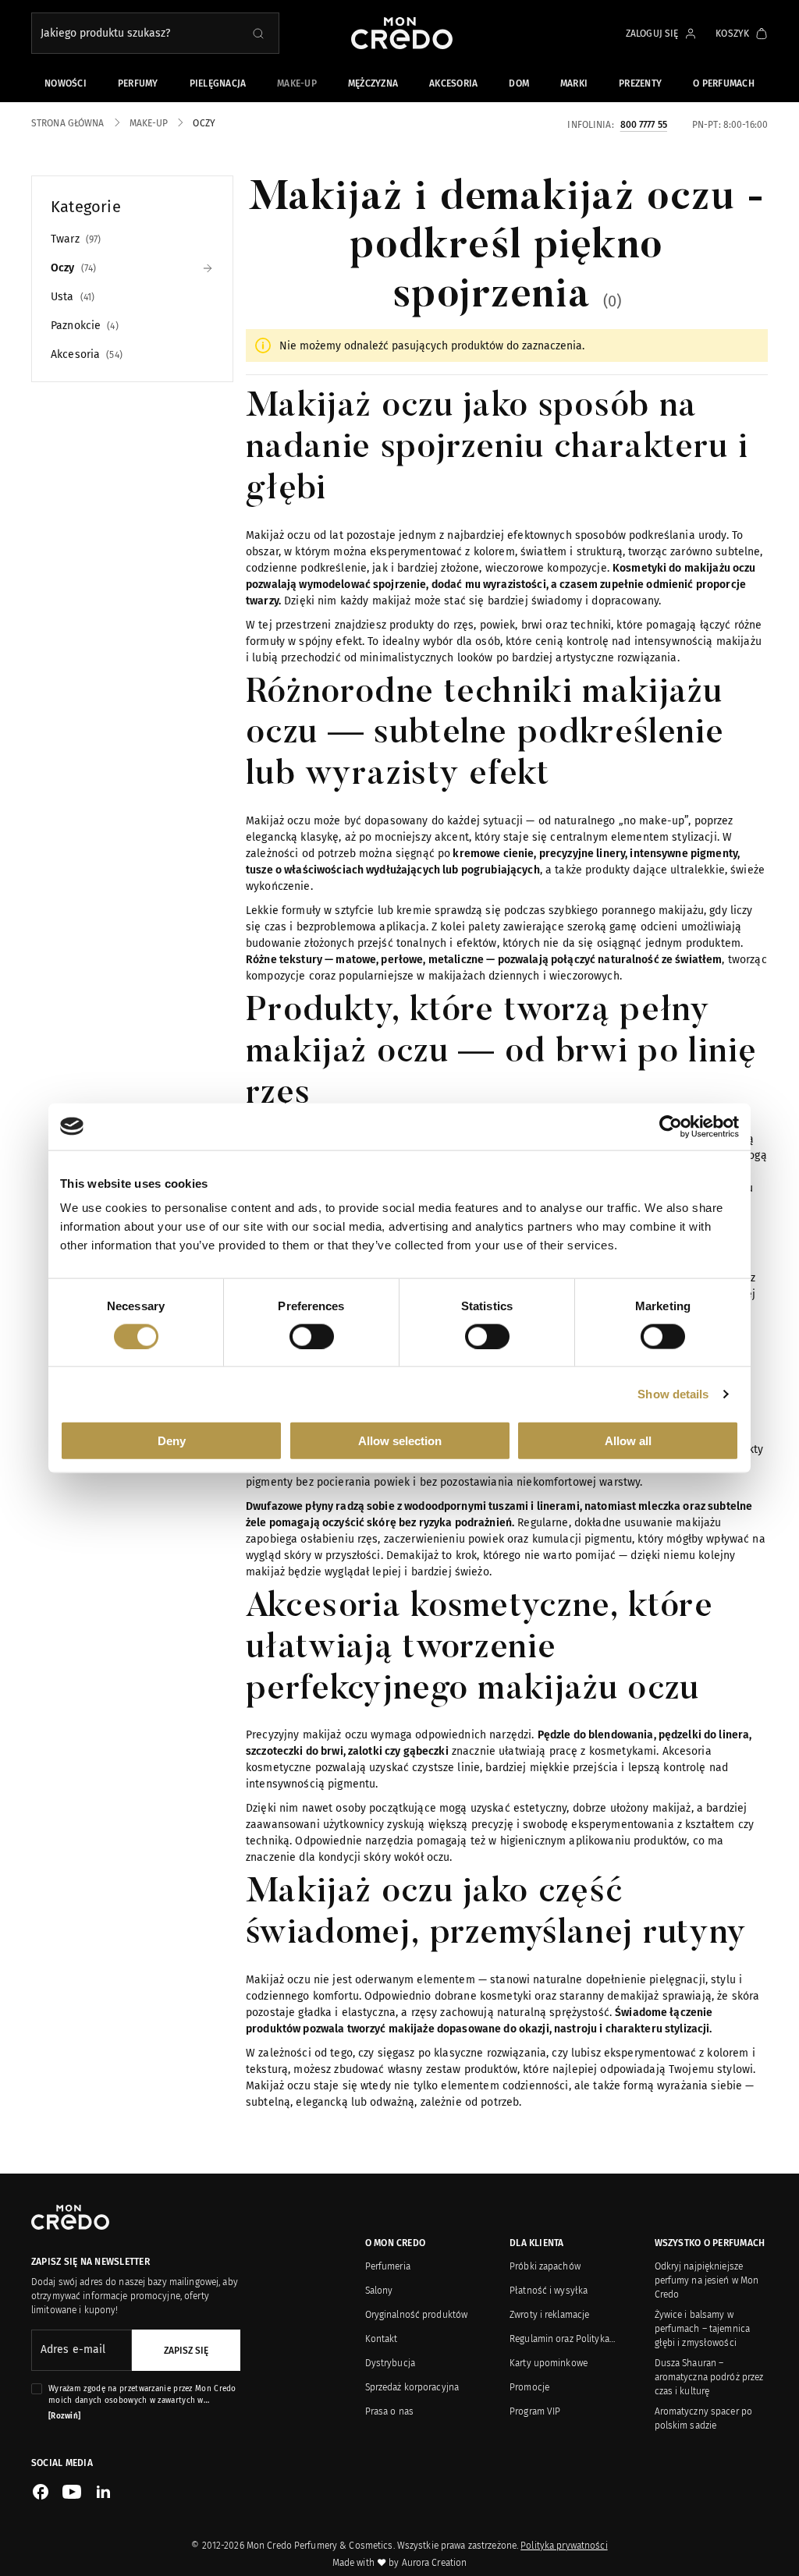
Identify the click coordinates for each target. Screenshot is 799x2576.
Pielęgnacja (218, 83)
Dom (519, 83)
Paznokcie (83, 326)
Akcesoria (453, 83)
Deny (172, 1441)
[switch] (312, 1336)
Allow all (628, 1441)
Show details (673, 1393)
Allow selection (400, 1441)
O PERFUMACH (724, 83)
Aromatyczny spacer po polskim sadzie (704, 2418)
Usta (71, 297)
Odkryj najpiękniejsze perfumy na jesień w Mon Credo (707, 2280)
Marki (574, 83)
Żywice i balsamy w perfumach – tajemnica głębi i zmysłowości (703, 2329)
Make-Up (297, 83)
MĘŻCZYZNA (373, 83)
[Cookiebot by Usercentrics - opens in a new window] (671, 1126)
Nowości (66, 83)
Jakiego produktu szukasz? (105, 33)
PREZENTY (640, 83)
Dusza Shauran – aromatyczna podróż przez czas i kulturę (709, 2377)
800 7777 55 (644, 124)
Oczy (72, 268)
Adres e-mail (73, 2349)
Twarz (74, 239)
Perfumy (138, 83)
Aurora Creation (435, 2563)
